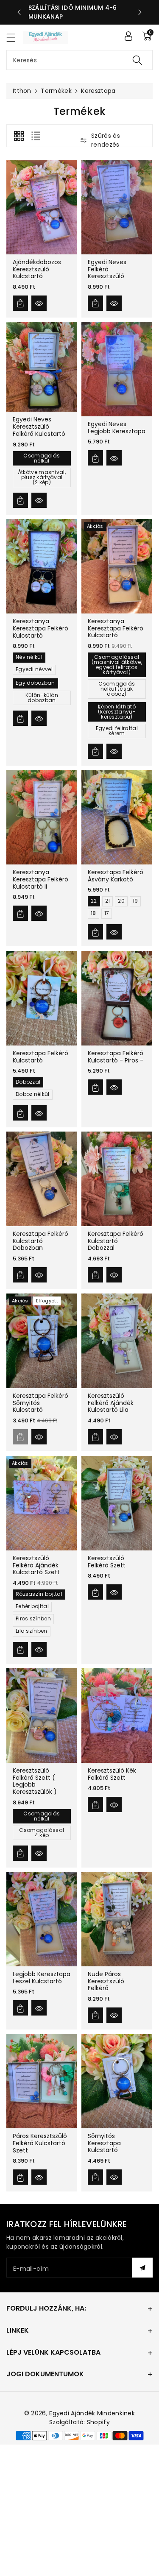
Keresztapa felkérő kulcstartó (40, 1057)
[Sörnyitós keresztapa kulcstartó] (117, 2081)
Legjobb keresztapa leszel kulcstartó (42, 1978)
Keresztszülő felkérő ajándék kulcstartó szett (36, 1565)
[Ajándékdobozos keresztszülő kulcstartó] (42, 207)
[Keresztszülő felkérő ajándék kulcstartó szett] (42, 1503)
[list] (36, 136)
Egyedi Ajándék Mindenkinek (92, 2413)
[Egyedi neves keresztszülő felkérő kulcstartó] (42, 367)
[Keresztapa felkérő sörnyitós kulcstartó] (42, 1341)
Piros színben (33, 1618)
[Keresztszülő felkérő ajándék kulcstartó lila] (117, 1341)
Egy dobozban (35, 683)
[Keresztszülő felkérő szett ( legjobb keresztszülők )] (42, 1716)
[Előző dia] (19, 12)
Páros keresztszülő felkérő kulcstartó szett (40, 2143)
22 (94, 901)
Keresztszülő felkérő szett (107, 1561)
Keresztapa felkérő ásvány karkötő (116, 876)
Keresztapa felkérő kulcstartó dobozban (40, 1241)
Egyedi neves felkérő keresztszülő (107, 269)
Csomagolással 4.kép (42, 1833)
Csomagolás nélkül (42, 458)
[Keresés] (137, 60)
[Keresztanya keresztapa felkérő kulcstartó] (42, 566)
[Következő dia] (140, 12)
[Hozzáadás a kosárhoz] (20, 303)
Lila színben (32, 1631)
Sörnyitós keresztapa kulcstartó (104, 2143)
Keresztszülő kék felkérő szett (112, 1774)
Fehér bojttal (32, 1606)
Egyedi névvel (34, 670)
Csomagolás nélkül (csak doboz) (117, 689)
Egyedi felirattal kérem (117, 731)
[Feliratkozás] (142, 2268)
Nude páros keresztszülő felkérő (106, 1981)
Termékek (56, 91)
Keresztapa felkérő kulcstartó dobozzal (116, 1241)
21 (107, 901)
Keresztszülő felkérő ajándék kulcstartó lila (111, 1403)
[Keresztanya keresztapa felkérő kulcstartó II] (42, 817)
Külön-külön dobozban (42, 698)
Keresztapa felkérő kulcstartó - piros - (116, 1057)
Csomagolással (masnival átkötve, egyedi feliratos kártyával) (116, 665)
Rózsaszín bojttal (39, 1594)
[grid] (19, 136)
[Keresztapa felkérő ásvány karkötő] (117, 817)
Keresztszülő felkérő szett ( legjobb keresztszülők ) (35, 1781)
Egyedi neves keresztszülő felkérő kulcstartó (39, 427)
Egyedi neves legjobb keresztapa (117, 428)
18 (93, 913)
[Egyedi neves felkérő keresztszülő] (117, 207)
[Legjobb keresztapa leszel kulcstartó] (42, 1919)
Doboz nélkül (33, 1094)
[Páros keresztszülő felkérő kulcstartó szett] (42, 2081)
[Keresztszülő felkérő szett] (117, 1503)
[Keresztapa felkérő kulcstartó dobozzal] (117, 1179)
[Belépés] (128, 36)
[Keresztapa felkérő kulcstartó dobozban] (42, 1179)
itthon (22, 91)
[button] (15, 38)
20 (121, 901)
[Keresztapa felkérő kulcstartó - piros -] (117, 998)
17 (106, 913)
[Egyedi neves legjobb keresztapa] (117, 369)
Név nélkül (29, 657)
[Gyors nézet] (39, 303)
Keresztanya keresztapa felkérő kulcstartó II (40, 879)
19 (135, 901)
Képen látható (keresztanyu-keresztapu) (117, 712)
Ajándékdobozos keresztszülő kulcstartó (37, 269)
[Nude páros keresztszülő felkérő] (117, 1919)
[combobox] (79, 60)
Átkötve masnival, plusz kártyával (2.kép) (42, 477)
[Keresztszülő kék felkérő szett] (117, 1716)
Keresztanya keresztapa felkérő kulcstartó (40, 628)
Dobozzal (28, 1082)
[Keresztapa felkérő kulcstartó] (42, 998)
